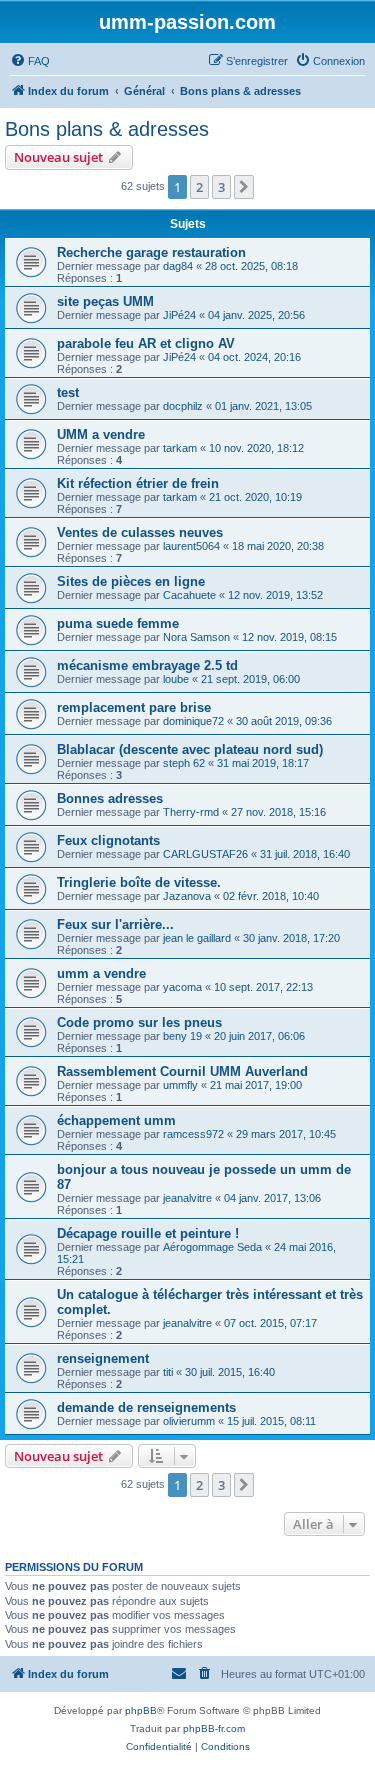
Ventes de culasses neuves (140, 532)
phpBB (141, 1710)
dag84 (178, 266)
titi (168, 1372)
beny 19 (182, 1036)
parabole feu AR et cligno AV (146, 343)
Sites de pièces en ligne (131, 581)
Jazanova (187, 896)
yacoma (182, 987)
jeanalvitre (187, 1198)
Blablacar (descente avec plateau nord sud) (190, 749)
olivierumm (189, 1421)
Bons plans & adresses (107, 129)
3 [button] (221, 187)
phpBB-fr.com (214, 1728)
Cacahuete (189, 595)
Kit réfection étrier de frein (138, 483)
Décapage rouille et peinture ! (148, 1233)
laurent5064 (191, 546)
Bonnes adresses (110, 798)
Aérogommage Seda (212, 1247)
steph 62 (184, 763)
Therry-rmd (191, 812)
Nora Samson (196, 637)
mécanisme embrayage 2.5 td (147, 665)
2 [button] (199, 187)
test (68, 392)
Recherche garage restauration (151, 252)
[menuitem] (30, 61)
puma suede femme (118, 623)
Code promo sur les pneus (139, 1022)
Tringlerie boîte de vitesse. (139, 882)
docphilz (183, 406)
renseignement (103, 1358)
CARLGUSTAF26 (205, 854)
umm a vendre (101, 973)
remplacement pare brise (134, 707)
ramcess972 (193, 1134)
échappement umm (116, 1120)
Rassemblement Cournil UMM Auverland (182, 1071)
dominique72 (193, 721)
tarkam (180, 448)
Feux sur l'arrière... (115, 924)
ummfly (180, 1085)
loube (176, 679)
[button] (244, 187)
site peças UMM (105, 301)
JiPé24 (179, 315)
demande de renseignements (146, 1407)
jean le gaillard (197, 938)
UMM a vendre (101, 434)
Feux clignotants (108, 840)
